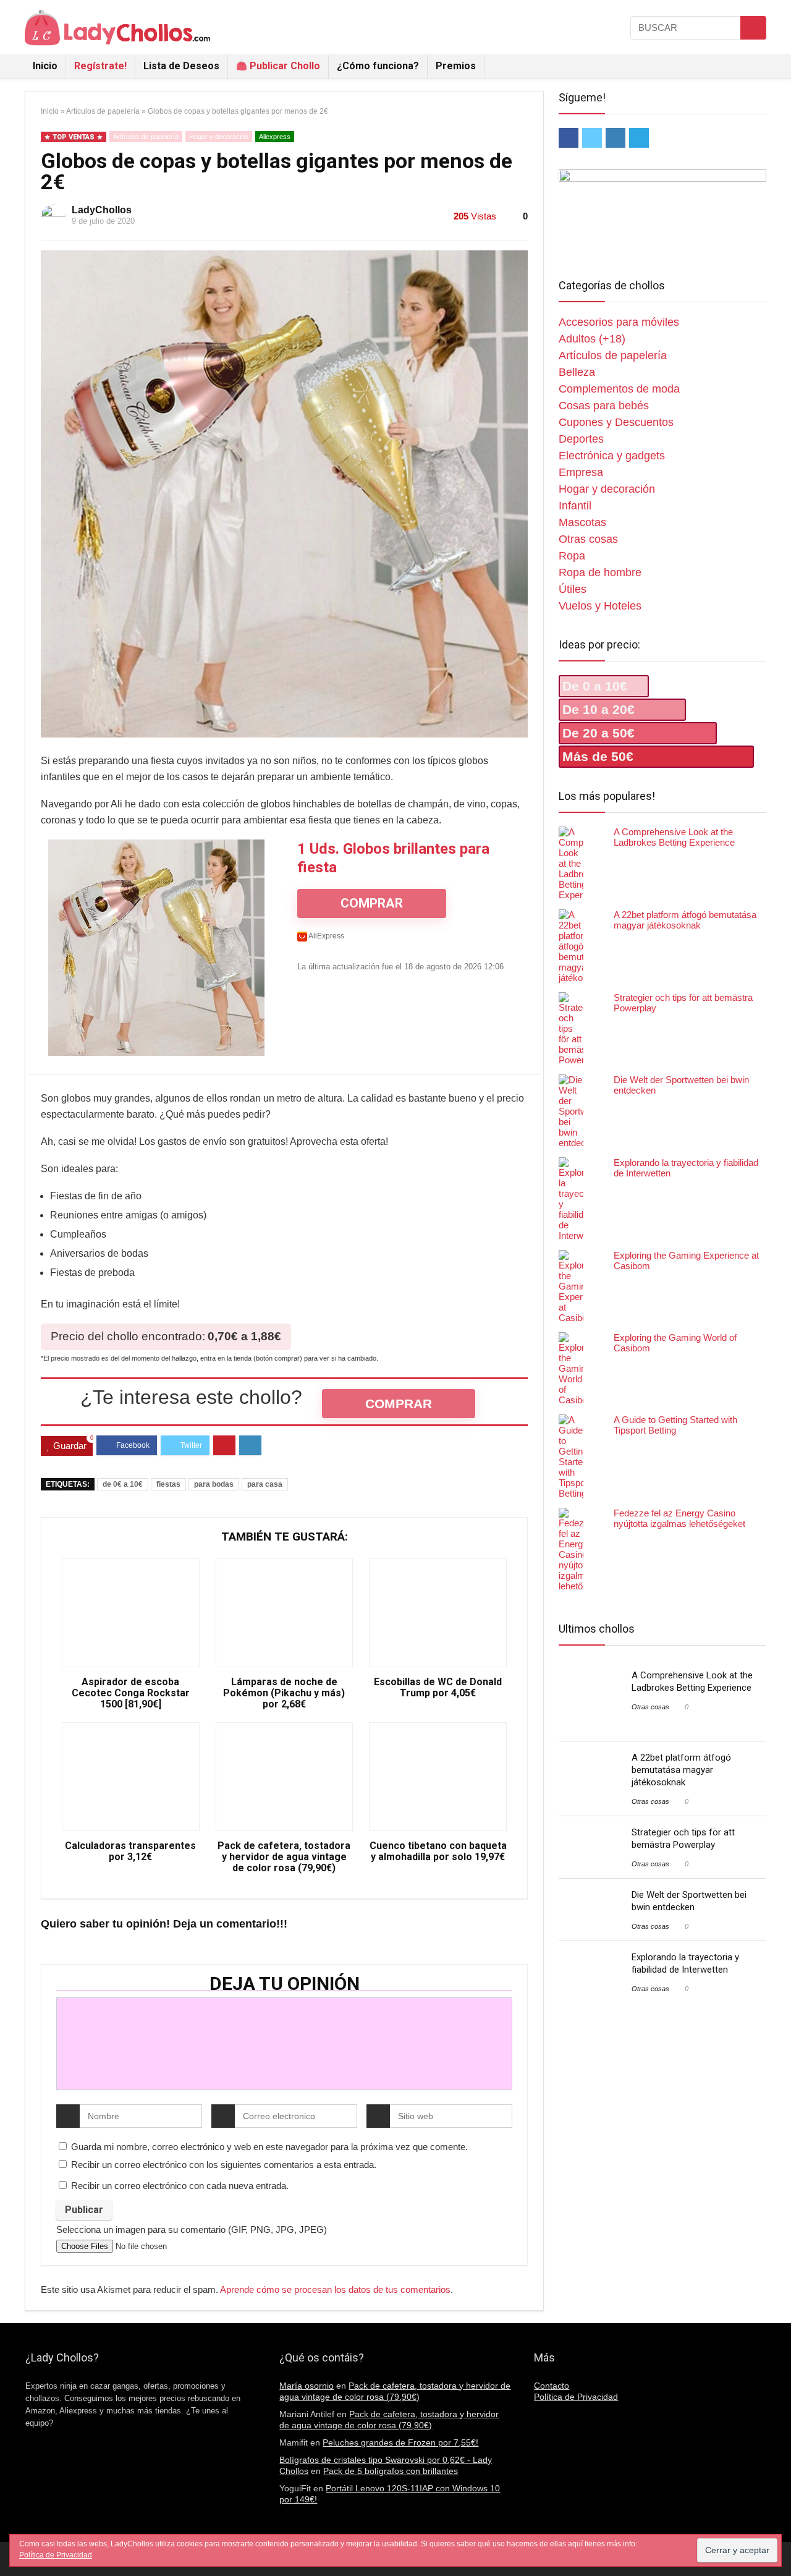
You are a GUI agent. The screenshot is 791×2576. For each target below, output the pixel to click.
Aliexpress (275, 137)
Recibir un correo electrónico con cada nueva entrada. (180, 2186)
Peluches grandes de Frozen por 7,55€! (400, 2442)
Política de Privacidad (576, 2397)
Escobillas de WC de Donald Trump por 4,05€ (438, 1688)
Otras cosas (588, 539)
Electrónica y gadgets (612, 456)
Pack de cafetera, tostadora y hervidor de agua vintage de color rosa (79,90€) (284, 1857)
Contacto (552, 2386)
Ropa (572, 556)
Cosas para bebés (604, 406)
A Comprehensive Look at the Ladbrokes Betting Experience (674, 837)
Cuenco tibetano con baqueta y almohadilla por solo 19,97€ (438, 1851)
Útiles (573, 589)
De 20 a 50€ (599, 733)
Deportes (581, 439)
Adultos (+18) (592, 339)
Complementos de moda (619, 389)
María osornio (307, 2386)
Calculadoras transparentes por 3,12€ (130, 1851)
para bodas (214, 1484)
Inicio (45, 66)
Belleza (577, 372)
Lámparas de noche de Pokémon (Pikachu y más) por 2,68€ (284, 1693)
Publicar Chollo (284, 66)
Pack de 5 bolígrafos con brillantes (391, 2471)
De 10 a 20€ (599, 709)
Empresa (581, 472)
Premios (456, 66)
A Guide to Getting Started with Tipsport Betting (675, 1425)
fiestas (168, 1484)
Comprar (399, 1404)
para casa (265, 1484)
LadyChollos (102, 210)
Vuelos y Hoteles (600, 606)
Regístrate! (100, 66)
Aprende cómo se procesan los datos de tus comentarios (335, 2289)
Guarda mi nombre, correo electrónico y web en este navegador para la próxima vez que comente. (269, 2147)
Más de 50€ (598, 756)
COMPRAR (372, 903)
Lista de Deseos (181, 66)
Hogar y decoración (219, 137)
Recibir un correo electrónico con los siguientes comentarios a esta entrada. (224, 2165)
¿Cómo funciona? (378, 66)
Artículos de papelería (103, 111)
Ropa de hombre (600, 572)
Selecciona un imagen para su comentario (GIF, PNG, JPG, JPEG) (192, 2230)
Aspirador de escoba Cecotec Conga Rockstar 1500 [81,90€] (131, 1693)
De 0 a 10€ (595, 686)
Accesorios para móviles (619, 322)
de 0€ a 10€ (123, 1484)
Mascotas (582, 522)
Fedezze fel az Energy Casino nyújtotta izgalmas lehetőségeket (679, 1518)
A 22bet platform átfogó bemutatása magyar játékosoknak (685, 920)
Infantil (575, 506)
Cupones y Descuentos (616, 422)
